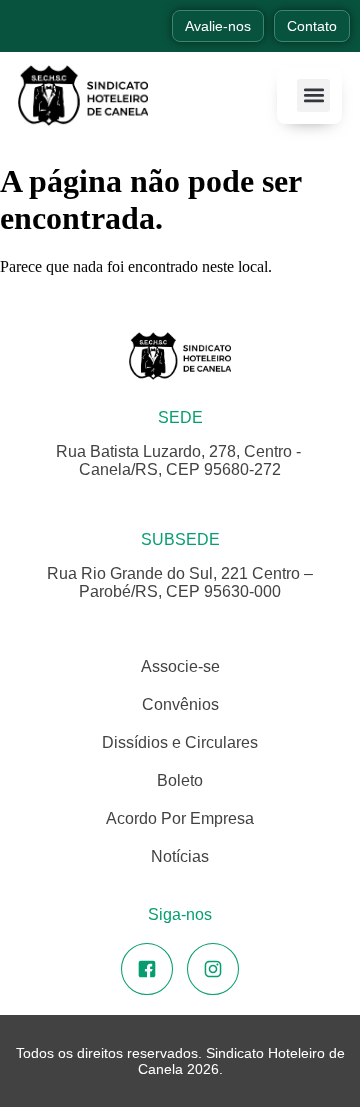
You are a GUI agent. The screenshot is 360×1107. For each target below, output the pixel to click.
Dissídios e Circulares (180, 742)
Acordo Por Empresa (180, 818)
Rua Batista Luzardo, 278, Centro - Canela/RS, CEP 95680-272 (180, 460)
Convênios (180, 704)
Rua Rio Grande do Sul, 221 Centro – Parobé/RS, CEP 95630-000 (180, 582)
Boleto (180, 780)
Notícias (180, 856)
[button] (313, 95)
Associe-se (180, 666)
